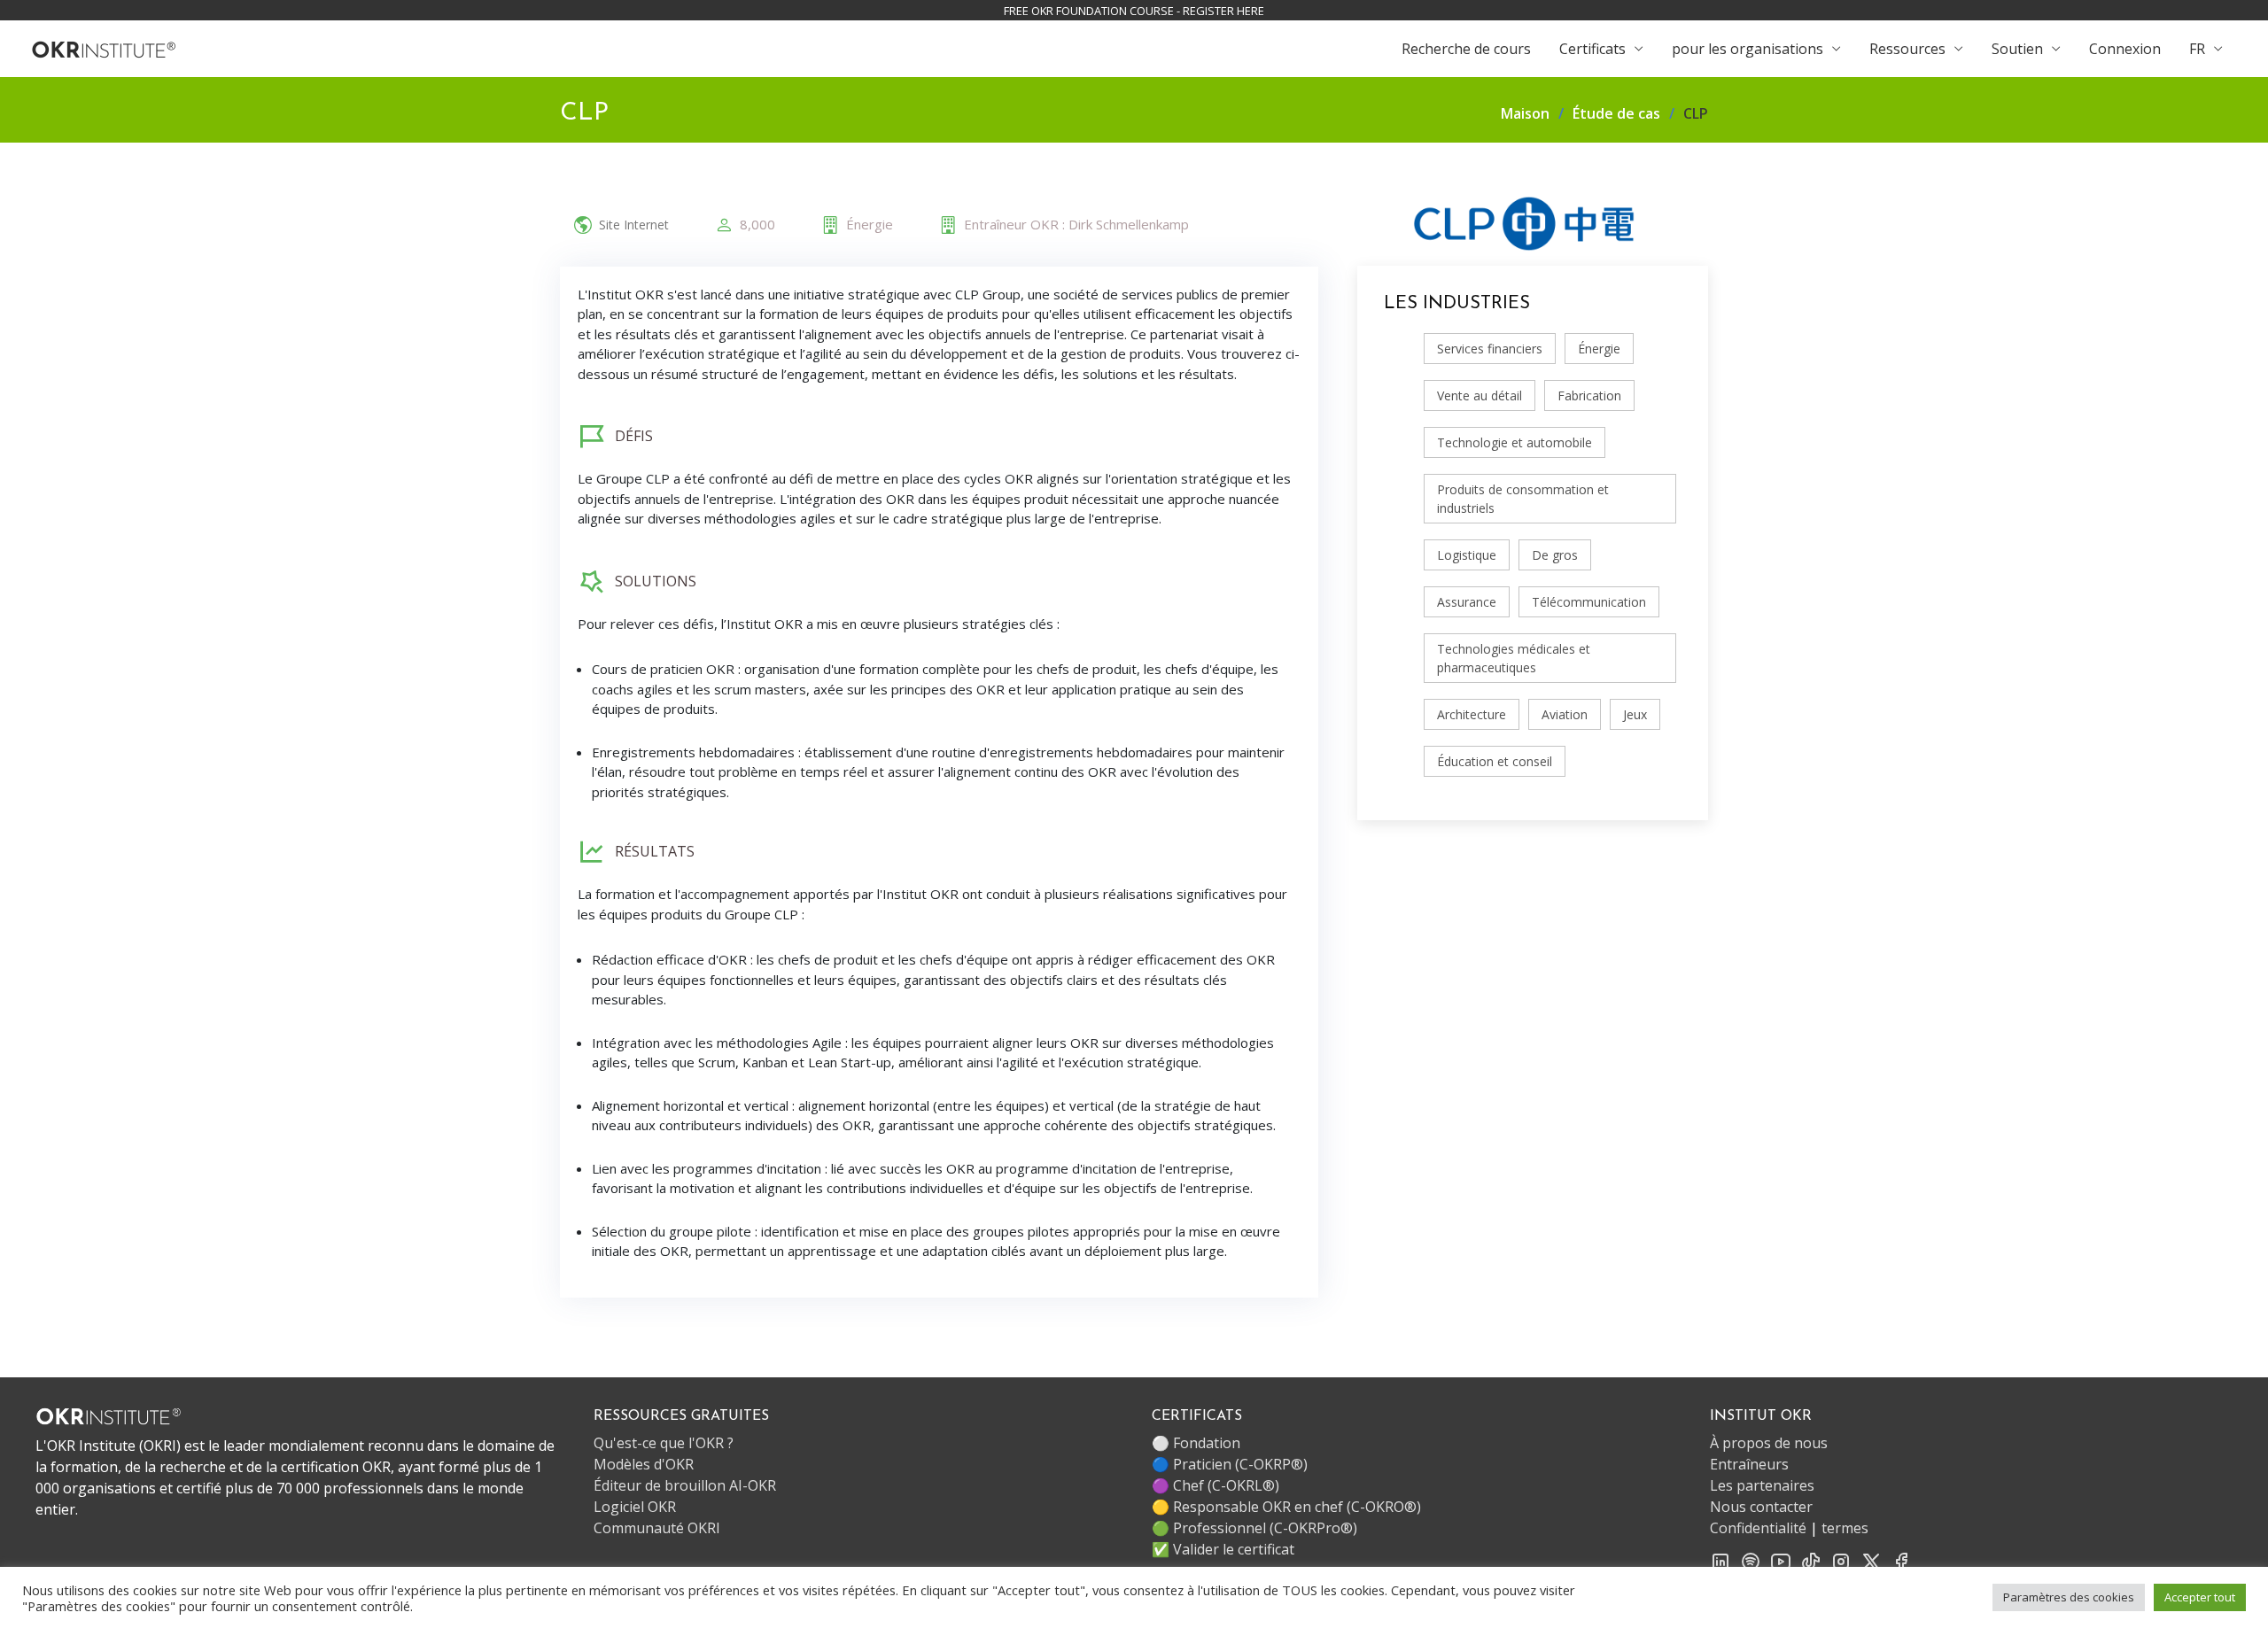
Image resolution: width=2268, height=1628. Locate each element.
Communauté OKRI (657, 1528)
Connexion (2125, 49)
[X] (1871, 1560)
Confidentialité (1758, 1528)
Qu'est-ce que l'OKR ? (664, 1443)
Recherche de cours (1466, 49)
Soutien (2017, 49)
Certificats (1592, 49)
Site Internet (634, 225)
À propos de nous (1769, 1443)
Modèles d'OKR (644, 1464)
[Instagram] (1841, 1560)
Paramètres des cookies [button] (2069, 1597)
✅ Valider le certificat (1223, 1549)
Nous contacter (1761, 1507)
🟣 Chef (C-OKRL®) (1216, 1485)
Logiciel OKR (635, 1507)
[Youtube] (1781, 1560)
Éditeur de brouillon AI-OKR (685, 1485)
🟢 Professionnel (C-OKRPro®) (1254, 1528)
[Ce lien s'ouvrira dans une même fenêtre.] (104, 48)
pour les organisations (1748, 49)
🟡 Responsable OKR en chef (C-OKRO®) (1286, 1507)
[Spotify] (1751, 1560)
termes (1845, 1528)
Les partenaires (1762, 1485)
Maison (1525, 113)
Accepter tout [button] (2200, 1597)
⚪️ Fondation (1196, 1443)
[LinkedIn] (1720, 1560)
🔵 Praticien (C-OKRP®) (1230, 1464)
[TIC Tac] (1811, 1560)
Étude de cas (1616, 113)
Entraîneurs (1749, 1464)
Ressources (1907, 49)
